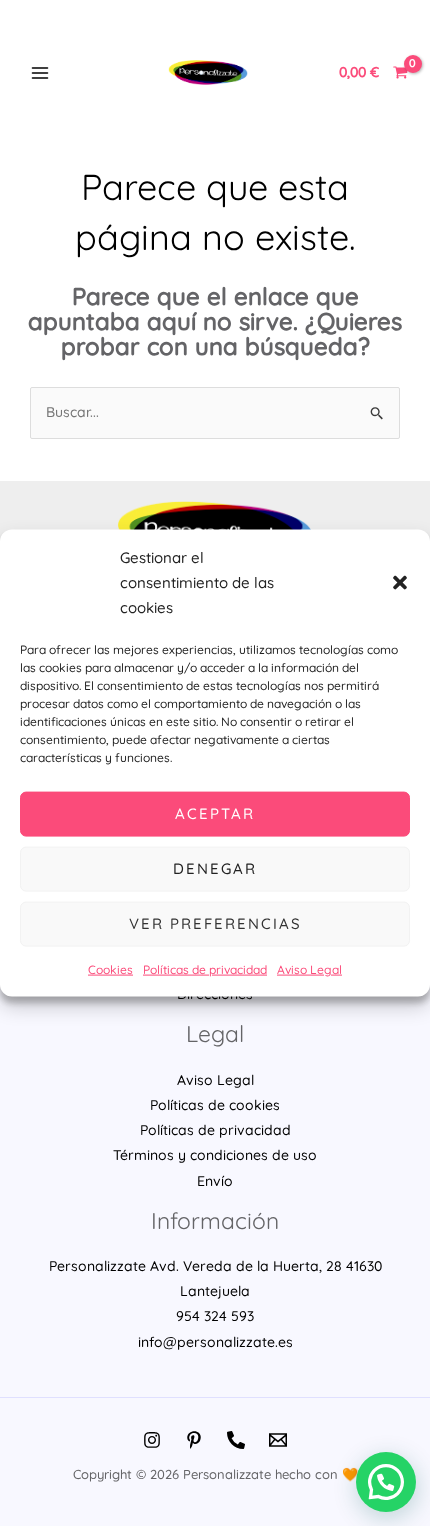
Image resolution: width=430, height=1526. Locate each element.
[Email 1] (278, 1440)
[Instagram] (152, 1440)
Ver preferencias (215, 923)
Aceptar (215, 813)
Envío (215, 1181)
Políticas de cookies (215, 1105)
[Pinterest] (194, 1440)
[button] (400, 582)
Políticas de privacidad (205, 968)
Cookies (110, 968)
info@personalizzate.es (215, 1342)
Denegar (215, 868)
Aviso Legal (309, 968)
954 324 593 (215, 1316)
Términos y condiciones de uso (215, 1155)
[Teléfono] (236, 1440)
